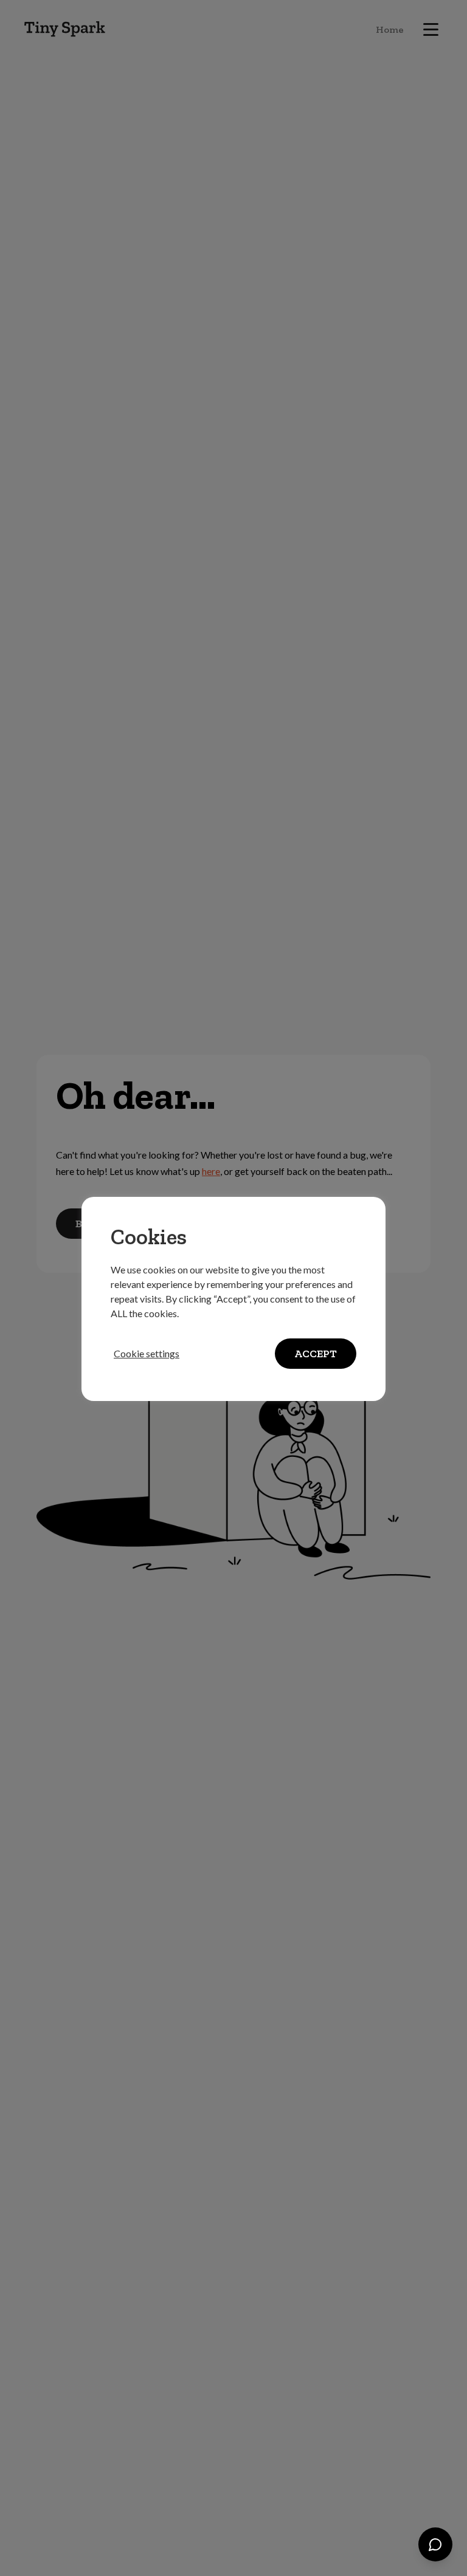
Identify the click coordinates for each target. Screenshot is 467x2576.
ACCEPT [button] (316, 1354)
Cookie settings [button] (147, 1353)
